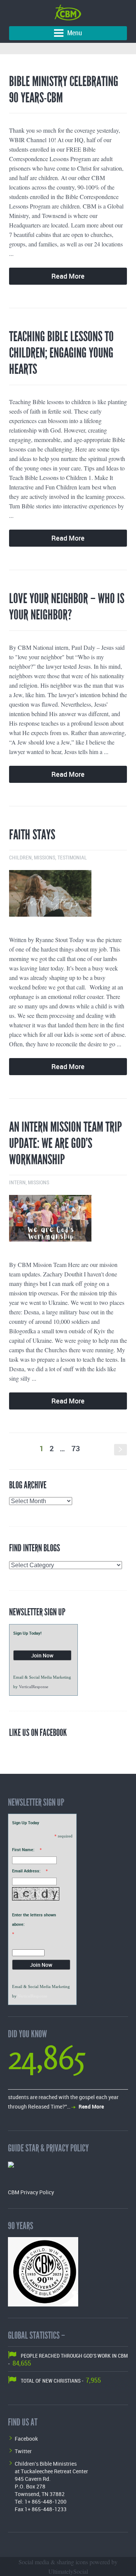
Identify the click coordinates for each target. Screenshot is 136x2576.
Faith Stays (32, 835)
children (20, 858)
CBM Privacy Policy (31, 2192)
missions (45, 858)
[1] (68, 1221)
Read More (68, 276)
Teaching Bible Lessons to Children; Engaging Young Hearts (61, 353)
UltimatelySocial (68, 2571)
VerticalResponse (34, 1687)
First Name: (23, 1849)
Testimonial (72, 858)
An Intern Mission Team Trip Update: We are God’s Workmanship (66, 1143)
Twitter (23, 2451)
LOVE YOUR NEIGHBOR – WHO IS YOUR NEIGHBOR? (67, 607)
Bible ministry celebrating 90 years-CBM (64, 90)
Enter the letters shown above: (34, 1919)
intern (17, 1183)
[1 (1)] (68, 896)
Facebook (26, 2439)
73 (76, 1448)
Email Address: (26, 1871)
